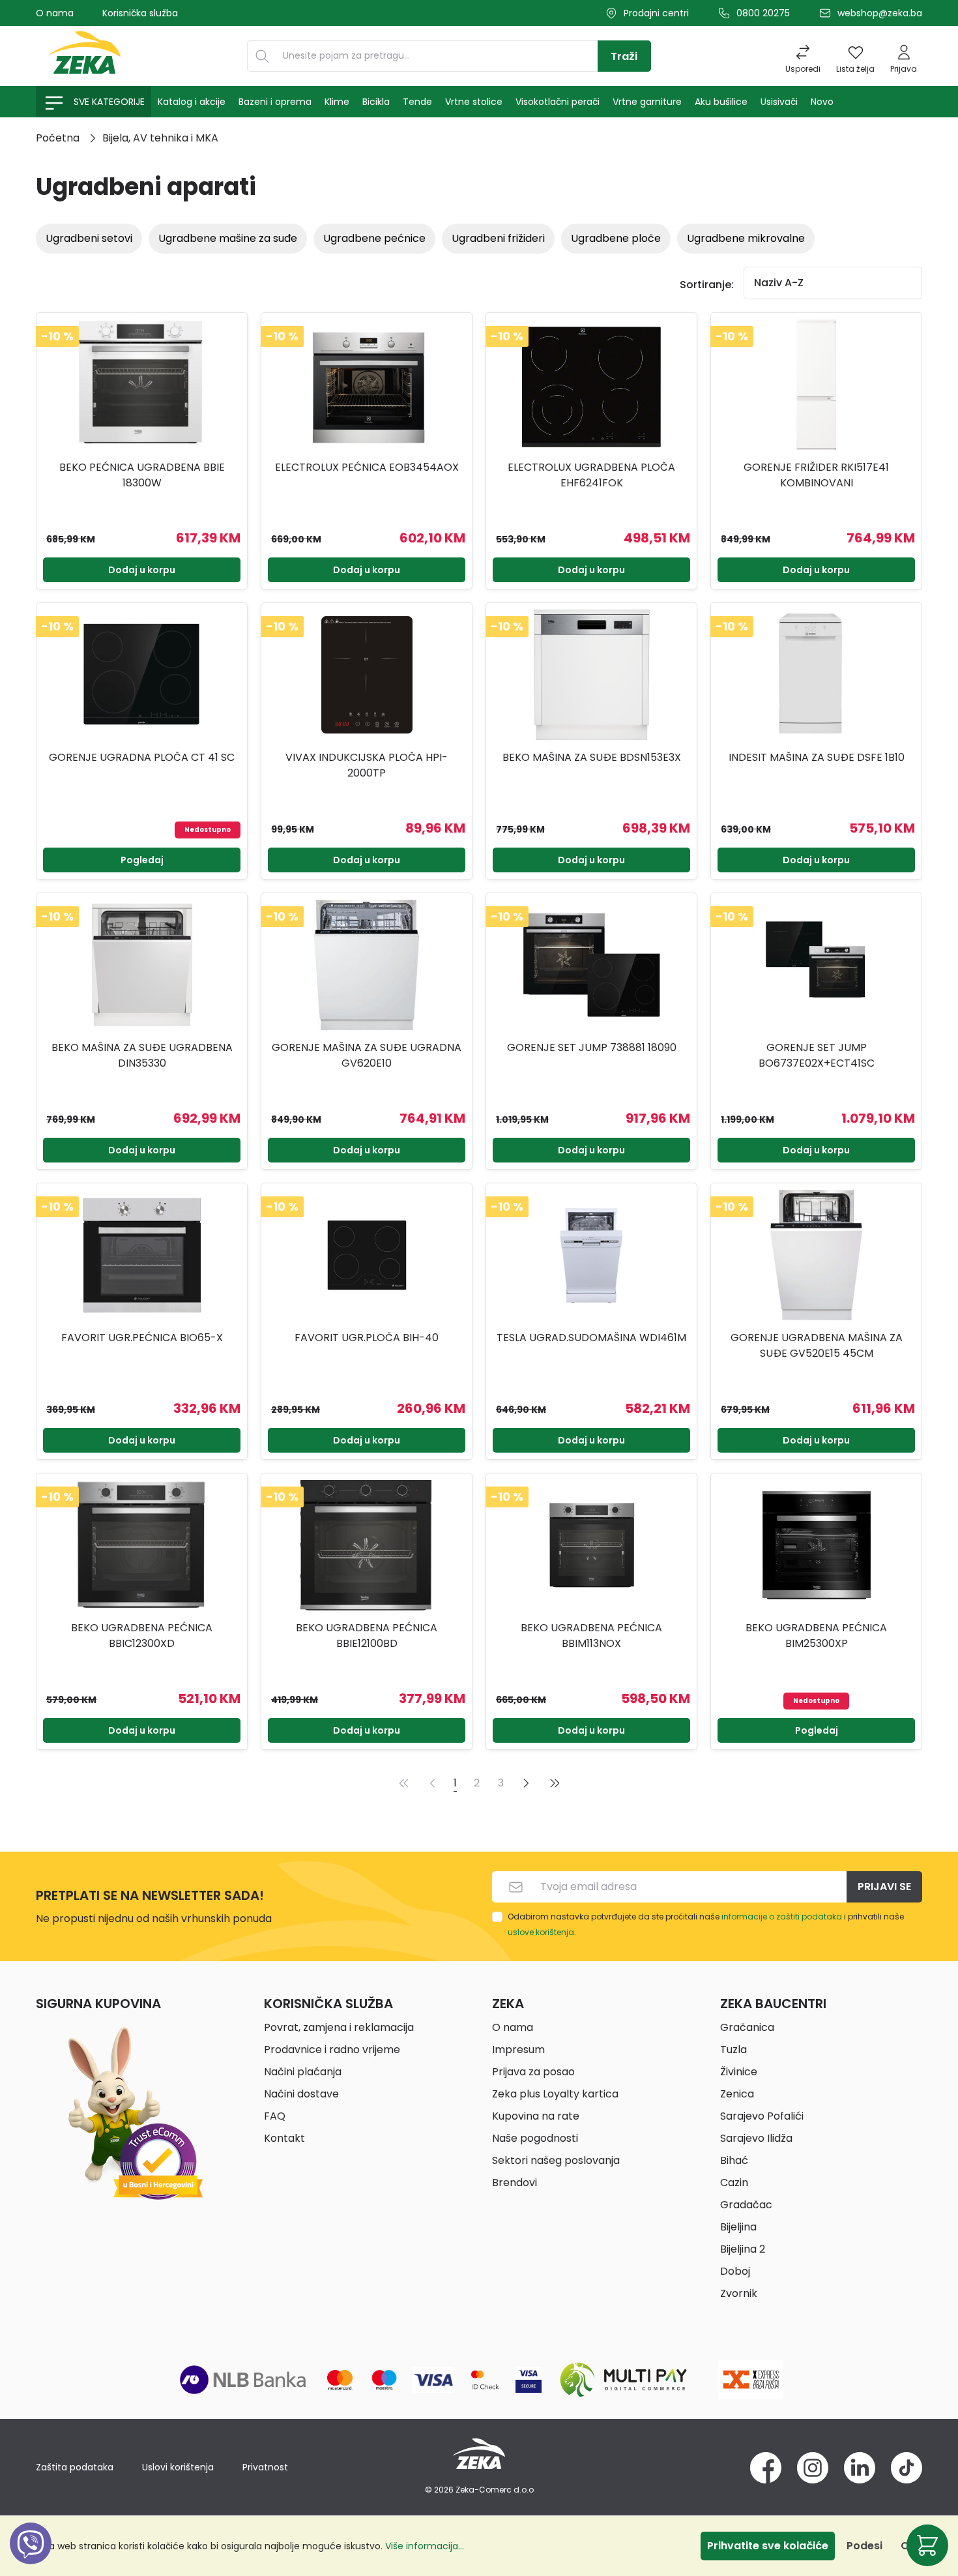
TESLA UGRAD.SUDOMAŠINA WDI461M (591, 1338)
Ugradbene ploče (616, 238)
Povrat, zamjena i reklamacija (339, 2027)
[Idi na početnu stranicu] (85, 56)
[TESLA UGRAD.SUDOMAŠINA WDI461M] (591, 1255)
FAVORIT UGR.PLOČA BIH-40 (367, 1338)
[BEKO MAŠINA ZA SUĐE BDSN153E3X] (591, 675)
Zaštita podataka (75, 2467)
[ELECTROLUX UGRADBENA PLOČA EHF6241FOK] (591, 385)
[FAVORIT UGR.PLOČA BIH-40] (367, 1255)
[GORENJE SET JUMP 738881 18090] (591, 965)
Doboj (735, 2271)
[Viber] (31, 2558)
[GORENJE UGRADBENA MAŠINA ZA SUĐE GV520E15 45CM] (816, 1255)
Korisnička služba (140, 13)
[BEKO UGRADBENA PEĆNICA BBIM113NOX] (591, 1545)
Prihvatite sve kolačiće (768, 2546)
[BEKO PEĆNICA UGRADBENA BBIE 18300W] (142, 385)
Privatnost (265, 2467)
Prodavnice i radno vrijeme (332, 2050)
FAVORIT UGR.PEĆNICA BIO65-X (142, 1338)
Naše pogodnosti (535, 2138)
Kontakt (284, 2138)
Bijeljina (738, 2227)
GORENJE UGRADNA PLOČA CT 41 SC (142, 757)
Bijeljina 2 (743, 2249)
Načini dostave (301, 2094)
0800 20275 (763, 13)
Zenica (737, 2094)
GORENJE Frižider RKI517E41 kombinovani (816, 475)
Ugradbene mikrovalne (746, 238)
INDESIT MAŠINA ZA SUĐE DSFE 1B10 (817, 757)
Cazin (734, 2183)
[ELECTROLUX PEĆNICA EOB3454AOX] (367, 385)
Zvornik (739, 2293)
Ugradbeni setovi (89, 238)
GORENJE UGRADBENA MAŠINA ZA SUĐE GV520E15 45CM (817, 1345)
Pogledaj (142, 860)
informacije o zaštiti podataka (782, 1917)
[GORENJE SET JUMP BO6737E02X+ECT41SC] (816, 965)
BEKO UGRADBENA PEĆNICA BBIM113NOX (591, 1636)
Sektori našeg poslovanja (556, 2160)
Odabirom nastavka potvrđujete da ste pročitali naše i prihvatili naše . (706, 1924)
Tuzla (733, 2050)
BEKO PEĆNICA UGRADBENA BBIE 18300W (142, 475)
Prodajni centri (656, 13)
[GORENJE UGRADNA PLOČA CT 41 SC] (142, 675)
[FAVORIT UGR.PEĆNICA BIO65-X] (142, 1255)
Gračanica (747, 2027)
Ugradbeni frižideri (498, 238)
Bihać (734, 2160)
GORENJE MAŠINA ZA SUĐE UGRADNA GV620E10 (367, 1055)
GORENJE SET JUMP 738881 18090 (592, 1047)
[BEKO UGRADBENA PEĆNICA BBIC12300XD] (142, 1545)
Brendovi (515, 2183)
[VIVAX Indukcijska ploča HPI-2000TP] (367, 675)
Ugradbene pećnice (374, 238)
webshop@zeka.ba (880, 13)
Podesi (864, 2546)
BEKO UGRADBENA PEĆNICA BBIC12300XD (142, 1636)
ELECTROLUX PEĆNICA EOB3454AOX (367, 467)
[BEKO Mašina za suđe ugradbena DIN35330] (142, 965)
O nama (55, 13)
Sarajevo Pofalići (762, 2116)
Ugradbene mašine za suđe (228, 238)
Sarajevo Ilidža (756, 2138)
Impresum (518, 2050)
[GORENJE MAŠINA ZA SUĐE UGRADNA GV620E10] (367, 965)
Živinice (739, 2072)
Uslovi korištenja (178, 2467)
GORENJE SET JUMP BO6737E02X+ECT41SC (817, 1055)
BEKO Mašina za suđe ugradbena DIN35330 (142, 1055)
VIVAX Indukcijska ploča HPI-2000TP (367, 765)
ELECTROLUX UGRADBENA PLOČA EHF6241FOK (591, 475)
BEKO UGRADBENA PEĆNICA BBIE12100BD (367, 1636)
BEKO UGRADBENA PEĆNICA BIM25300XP (816, 1636)
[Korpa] (927, 2545)
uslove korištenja (541, 1932)
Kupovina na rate (536, 2116)
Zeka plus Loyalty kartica (555, 2094)
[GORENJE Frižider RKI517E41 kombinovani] (816, 385)
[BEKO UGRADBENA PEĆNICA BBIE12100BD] (367, 1545)
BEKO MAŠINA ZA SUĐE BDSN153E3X (592, 757)
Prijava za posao (533, 2072)
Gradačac (746, 2205)
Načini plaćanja (303, 2072)
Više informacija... (425, 2546)
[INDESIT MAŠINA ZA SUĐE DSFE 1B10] (816, 675)
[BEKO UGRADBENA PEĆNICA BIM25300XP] (816, 1545)
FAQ (275, 2116)
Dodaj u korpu (142, 570)
